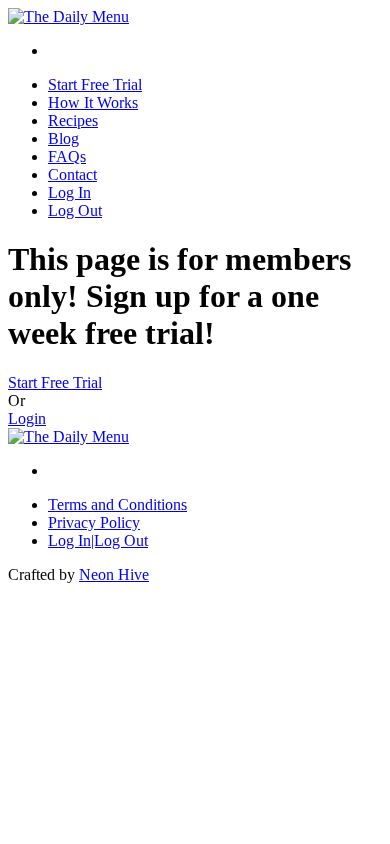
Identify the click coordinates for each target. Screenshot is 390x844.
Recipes (73, 120)
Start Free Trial (95, 84)
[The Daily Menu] (68, 16)
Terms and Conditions (117, 504)
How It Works (93, 102)
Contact (72, 174)
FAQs (67, 156)
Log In (69, 192)
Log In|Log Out (98, 540)
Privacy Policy (94, 522)
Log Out (75, 210)
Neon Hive (114, 574)
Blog (63, 138)
